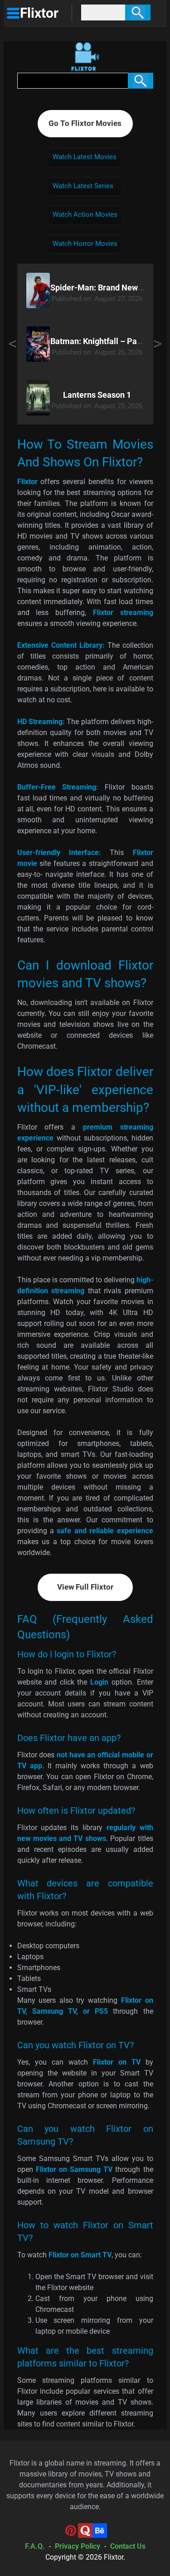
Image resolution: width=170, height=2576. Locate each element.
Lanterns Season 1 (97, 395)
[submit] (138, 13)
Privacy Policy (78, 2546)
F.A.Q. (35, 2546)
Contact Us (128, 2546)
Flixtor (114, 2557)
